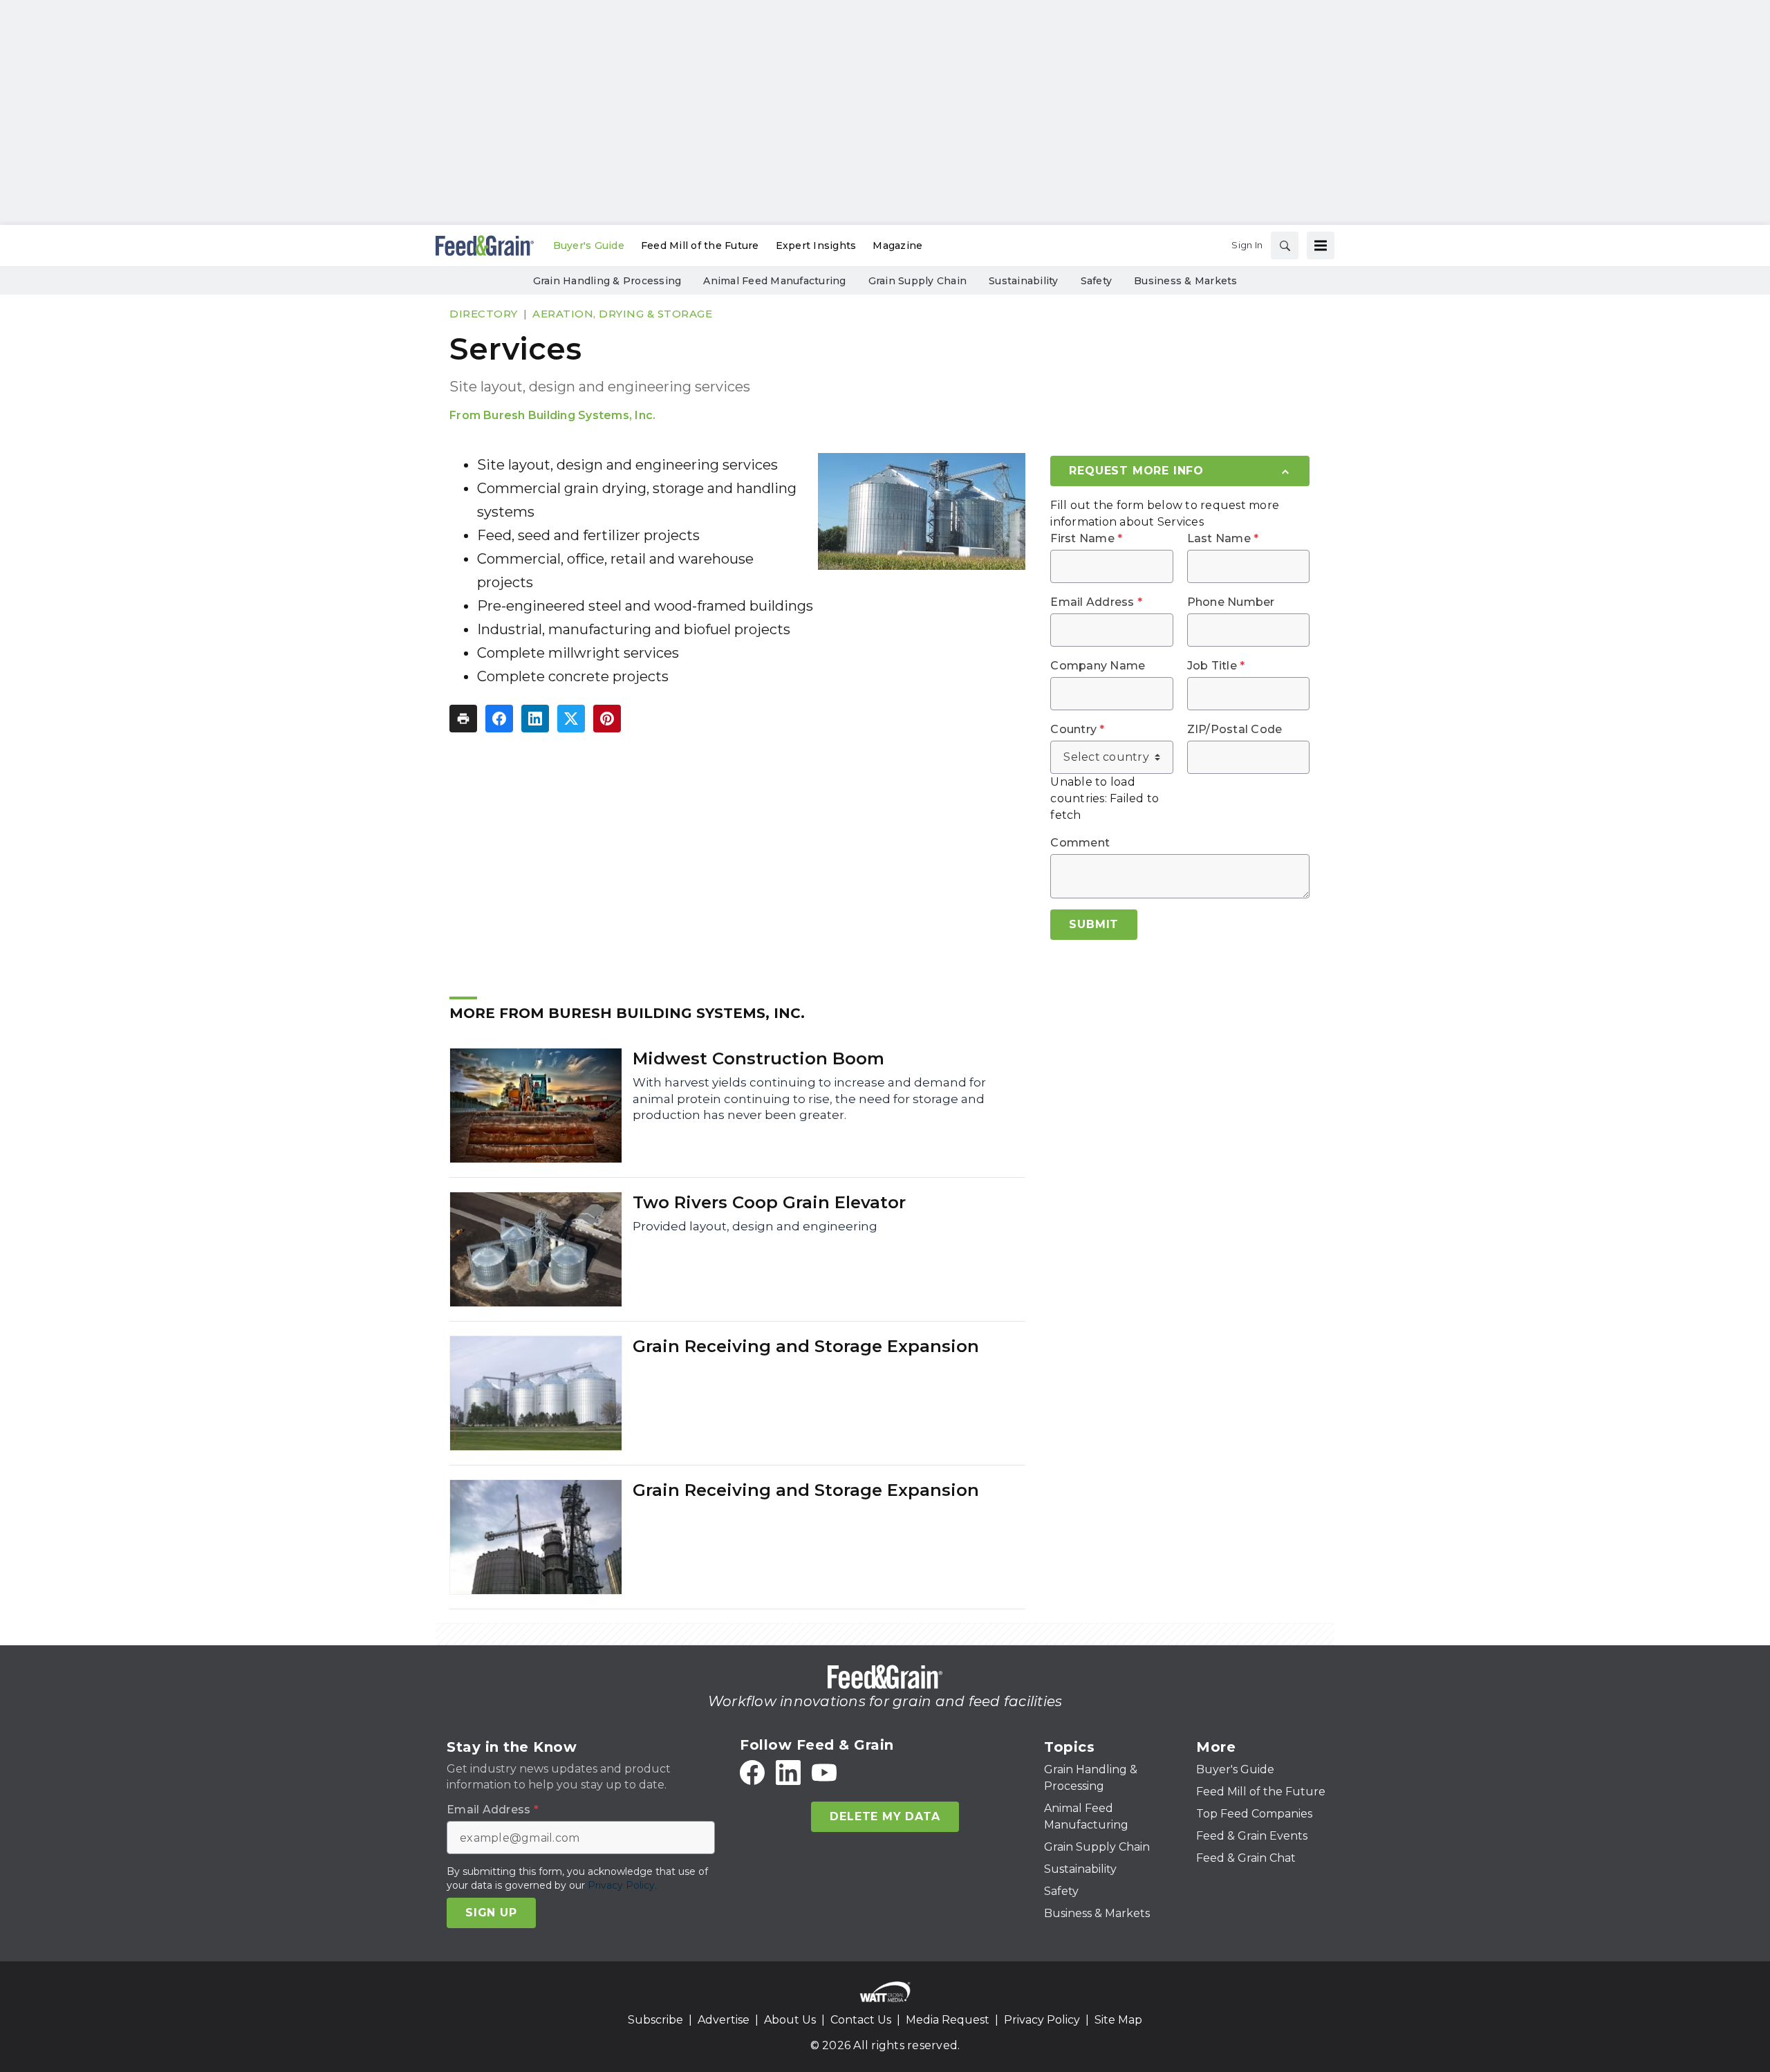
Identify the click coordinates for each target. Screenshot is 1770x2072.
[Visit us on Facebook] (752, 1773)
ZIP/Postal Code (1235, 730)
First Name (1086, 539)
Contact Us (861, 2020)
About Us (790, 2020)
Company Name (1098, 666)
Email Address (1096, 602)
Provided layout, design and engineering (755, 1226)
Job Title (1216, 666)
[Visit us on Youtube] (824, 1773)
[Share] (499, 719)
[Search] (1285, 246)
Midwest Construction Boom (758, 1058)
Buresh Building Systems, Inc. (569, 415)
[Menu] (1321, 246)
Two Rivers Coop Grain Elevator (769, 1202)
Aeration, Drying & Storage (622, 314)
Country (1077, 730)
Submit (1094, 924)
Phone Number (1231, 602)
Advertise (724, 2020)
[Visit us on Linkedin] (788, 1773)
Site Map (1118, 2020)
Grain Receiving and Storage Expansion (806, 1346)
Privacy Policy (1042, 2020)
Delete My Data (885, 1816)
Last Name (1223, 539)
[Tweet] (571, 719)
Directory (484, 314)
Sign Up (491, 1913)
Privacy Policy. (622, 1885)
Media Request (948, 2020)
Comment (1080, 843)
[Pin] (607, 719)
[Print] (463, 719)
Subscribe (655, 2020)
